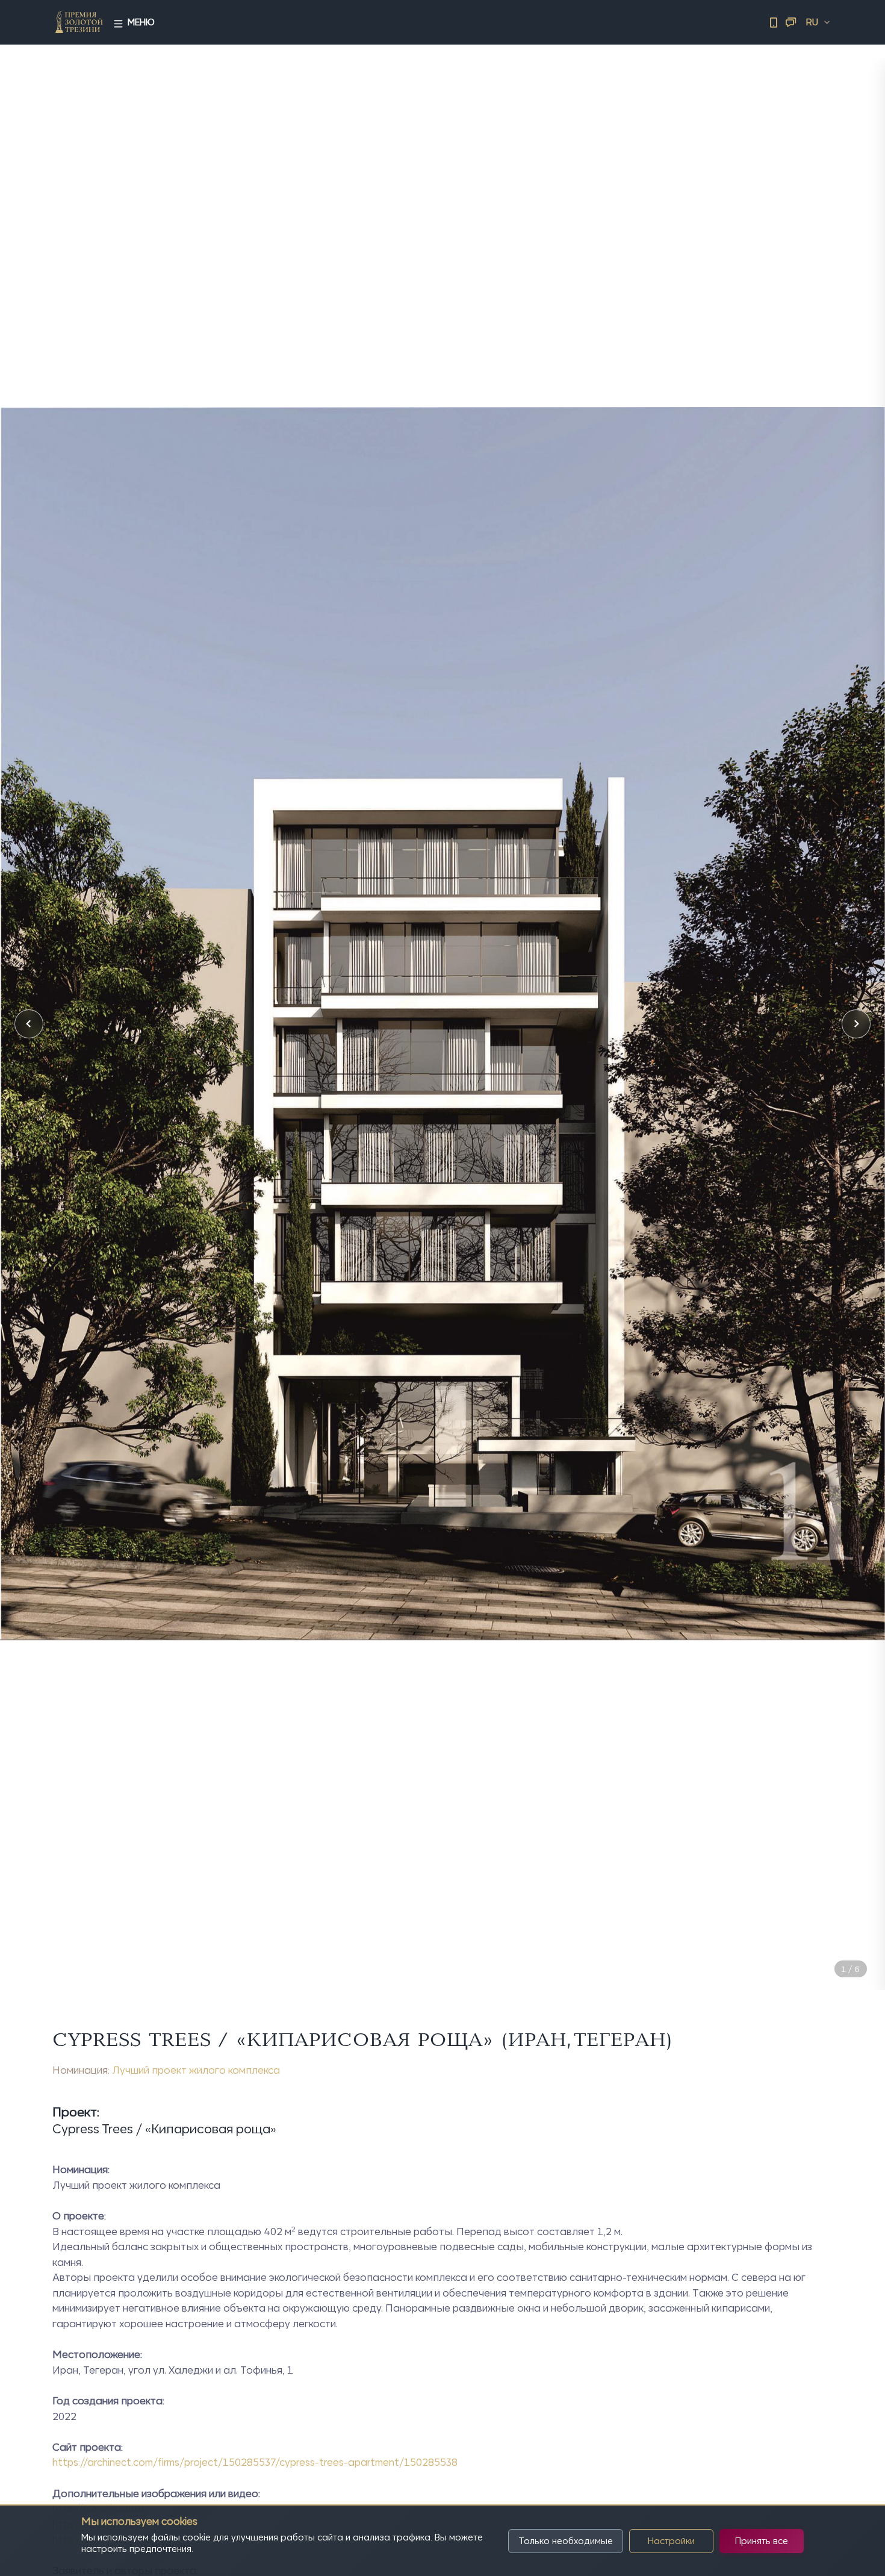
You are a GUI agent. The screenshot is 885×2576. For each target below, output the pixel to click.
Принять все (762, 2541)
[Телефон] (774, 22)
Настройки (671, 2541)
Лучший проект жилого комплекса (196, 2070)
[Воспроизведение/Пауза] (828, 1943)
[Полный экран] (856, 1943)
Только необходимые (566, 2541)
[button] (29, 1024)
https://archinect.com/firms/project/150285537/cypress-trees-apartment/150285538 (255, 2462)
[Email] (790, 22)
